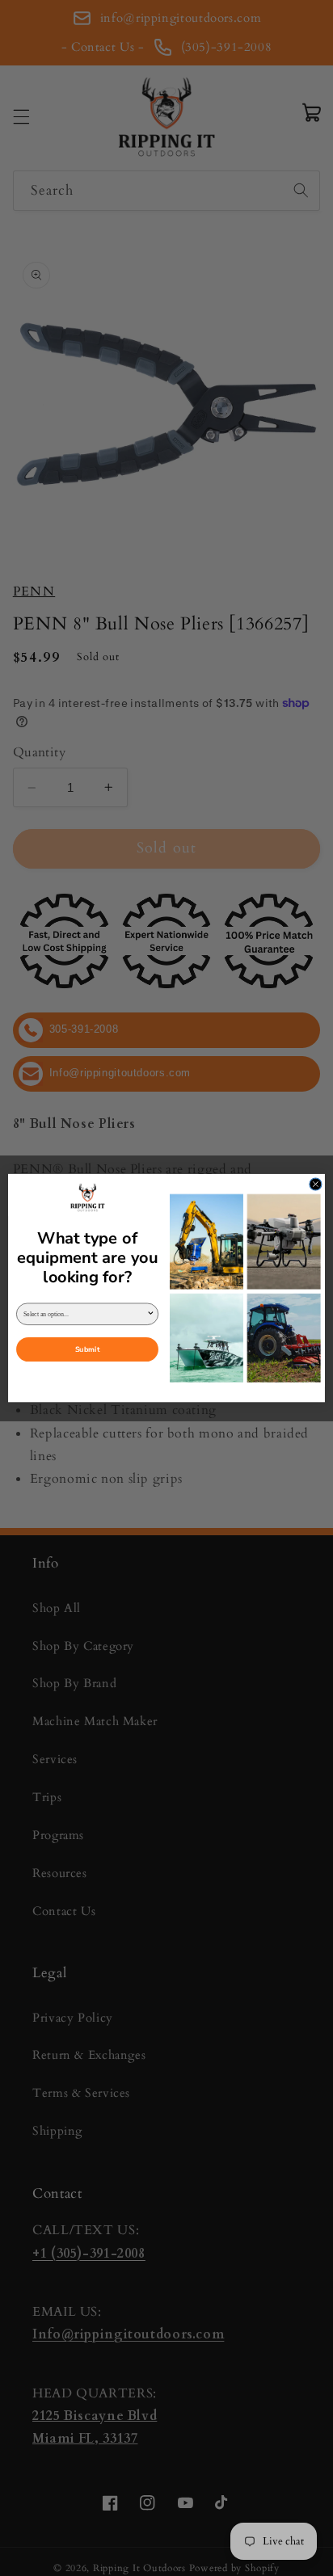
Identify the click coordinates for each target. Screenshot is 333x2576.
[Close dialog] (316, 1184)
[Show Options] (150, 1314)
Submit (87, 1349)
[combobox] (85, 1314)
